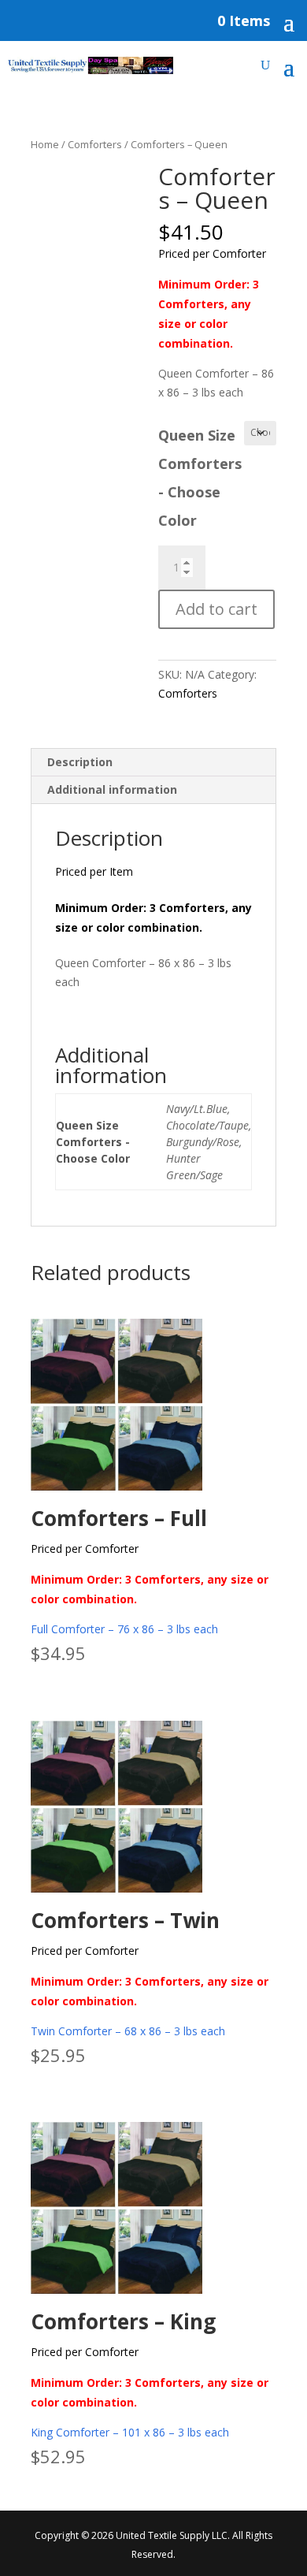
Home (45, 144)
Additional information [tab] (112, 789)
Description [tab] (80, 762)
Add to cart (216, 609)
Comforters (95, 144)
